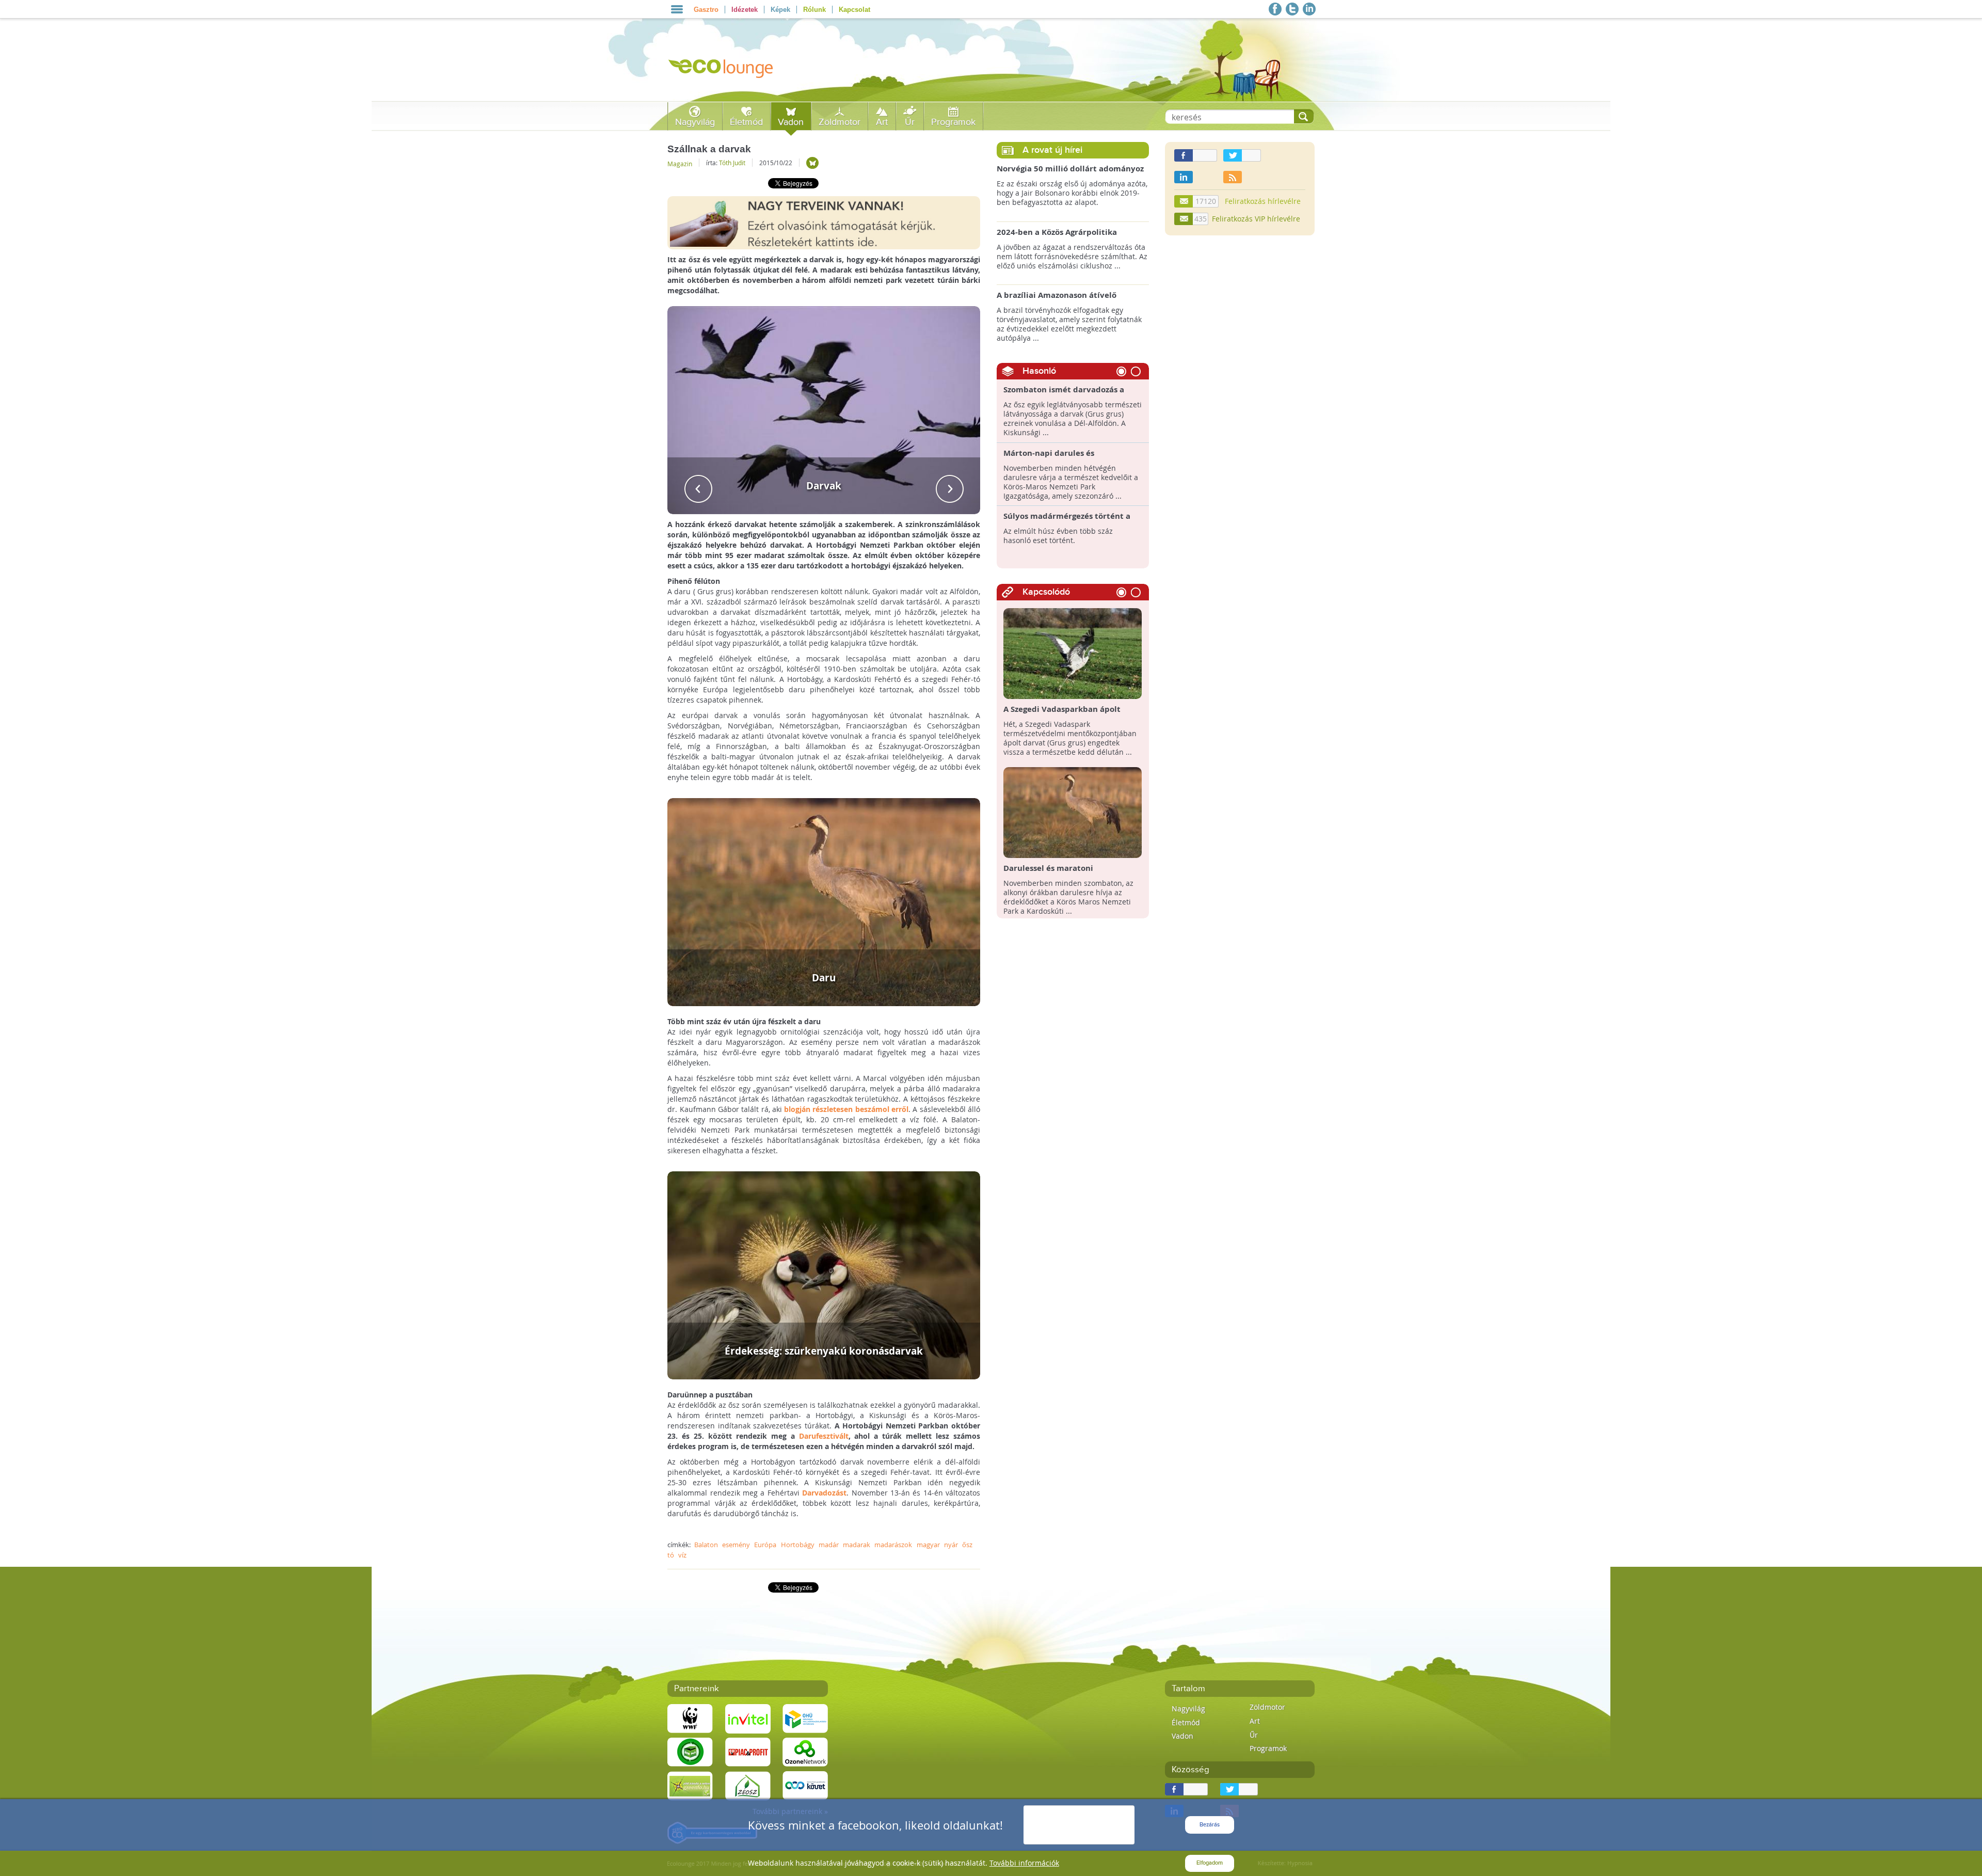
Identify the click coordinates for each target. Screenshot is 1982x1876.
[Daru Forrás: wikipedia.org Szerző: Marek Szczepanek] (824, 901)
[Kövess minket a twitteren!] (1292, 9)
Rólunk (814, 10)
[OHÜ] (805, 1718)
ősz (967, 1545)
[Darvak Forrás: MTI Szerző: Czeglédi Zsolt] (824, 409)
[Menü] (677, 9)
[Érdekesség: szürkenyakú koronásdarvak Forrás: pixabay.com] (824, 1274)
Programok (953, 122)
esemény (736, 1545)
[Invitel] (748, 1718)
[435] (1184, 219)
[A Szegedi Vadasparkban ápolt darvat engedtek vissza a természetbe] (1073, 653)
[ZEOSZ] (748, 1785)
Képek (780, 10)
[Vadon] (812, 163)
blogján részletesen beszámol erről (846, 1109)
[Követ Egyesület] (805, 1785)
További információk (1024, 1863)
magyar (928, 1545)
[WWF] (690, 1718)
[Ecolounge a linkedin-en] (1309, 9)
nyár (951, 1545)
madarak (857, 1545)
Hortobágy (798, 1545)
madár (829, 1545)
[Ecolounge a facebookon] (1275, 9)
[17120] (1184, 201)
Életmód (746, 122)
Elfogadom (1210, 1863)
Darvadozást (824, 1493)
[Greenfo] (690, 1785)
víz (682, 1555)
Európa (765, 1545)
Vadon (791, 122)
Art (882, 122)
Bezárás (1210, 1825)
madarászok (893, 1545)
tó (671, 1555)
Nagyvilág (695, 122)
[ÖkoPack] (690, 1751)
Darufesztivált (824, 1436)
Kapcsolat (854, 10)
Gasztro (706, 10)
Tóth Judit (732, 163)
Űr (910, 122)
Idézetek (745, 10)
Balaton (706, 1545)
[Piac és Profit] (748, 1751)
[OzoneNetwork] (805, 1751)
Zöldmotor (840, 122)
